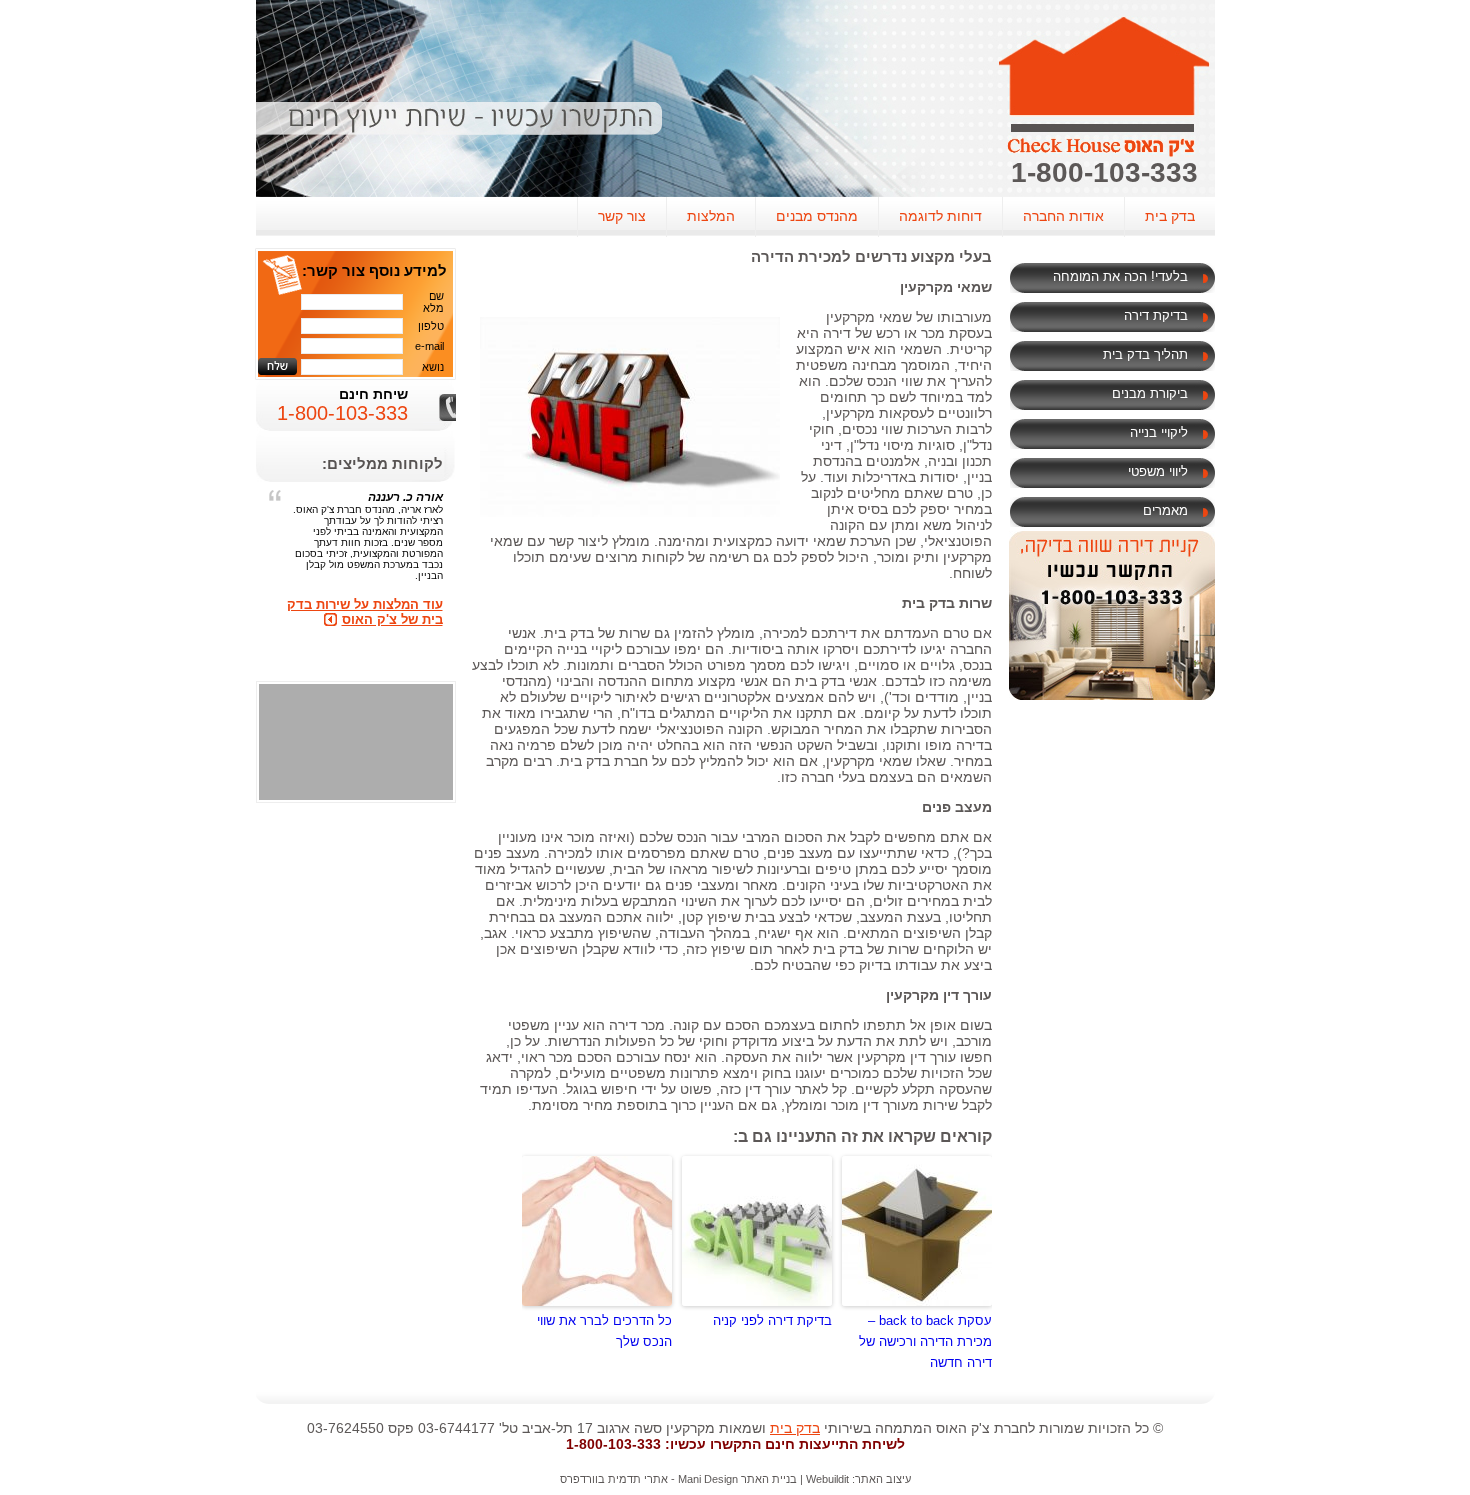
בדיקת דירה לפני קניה (772, 1320)
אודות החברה (1063, 216)
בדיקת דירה (1156, 315)
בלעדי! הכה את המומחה (1120, 276)
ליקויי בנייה (1159, 432)
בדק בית (1170, 216)
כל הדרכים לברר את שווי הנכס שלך (604, 1331)
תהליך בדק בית (1145, 354)
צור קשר (622, 216)
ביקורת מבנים (1150, 393)
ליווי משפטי (1158, 471)
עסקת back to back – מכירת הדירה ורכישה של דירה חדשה (925, 1341)
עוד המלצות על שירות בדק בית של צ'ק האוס (365, 612)
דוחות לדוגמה (940, 216)
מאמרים (1165, 510)
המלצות (711, 216)
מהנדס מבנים (817, 216)
